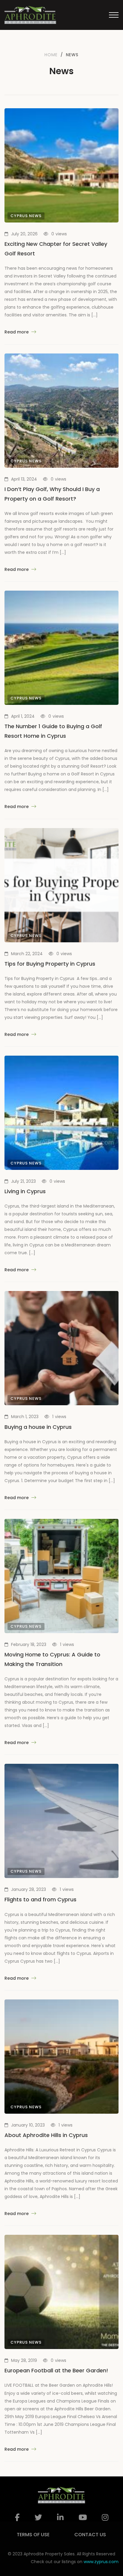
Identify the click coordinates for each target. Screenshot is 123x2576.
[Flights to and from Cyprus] (61, 1821)
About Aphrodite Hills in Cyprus (46, 2135)
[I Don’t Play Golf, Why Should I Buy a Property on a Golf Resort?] (61, 411)
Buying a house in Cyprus (38, 1427)
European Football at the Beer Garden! (56, 2370)
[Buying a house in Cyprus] (61, 1348)
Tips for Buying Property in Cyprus (50, 964)
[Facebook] (17, 2518)
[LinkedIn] (60, 2518)
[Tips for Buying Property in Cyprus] (61, 885)
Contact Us (90, 2535)
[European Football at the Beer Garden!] (61, 2292)
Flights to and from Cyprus (40, 1899)
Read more (17, 332)
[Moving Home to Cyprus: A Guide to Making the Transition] (61, 1576)
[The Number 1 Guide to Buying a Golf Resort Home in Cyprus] (61, 648)
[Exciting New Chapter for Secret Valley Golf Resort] (61, 165)
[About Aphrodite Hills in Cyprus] (61, 2057)
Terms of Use (33, 2535)
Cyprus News (26, 216)
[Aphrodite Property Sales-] (30, 15)
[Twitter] (38, 2518)
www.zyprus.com (101, 2562)
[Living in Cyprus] (61, 1113)
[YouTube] (83, 2518)
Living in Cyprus (25, 1191)
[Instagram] (105, 2518)
